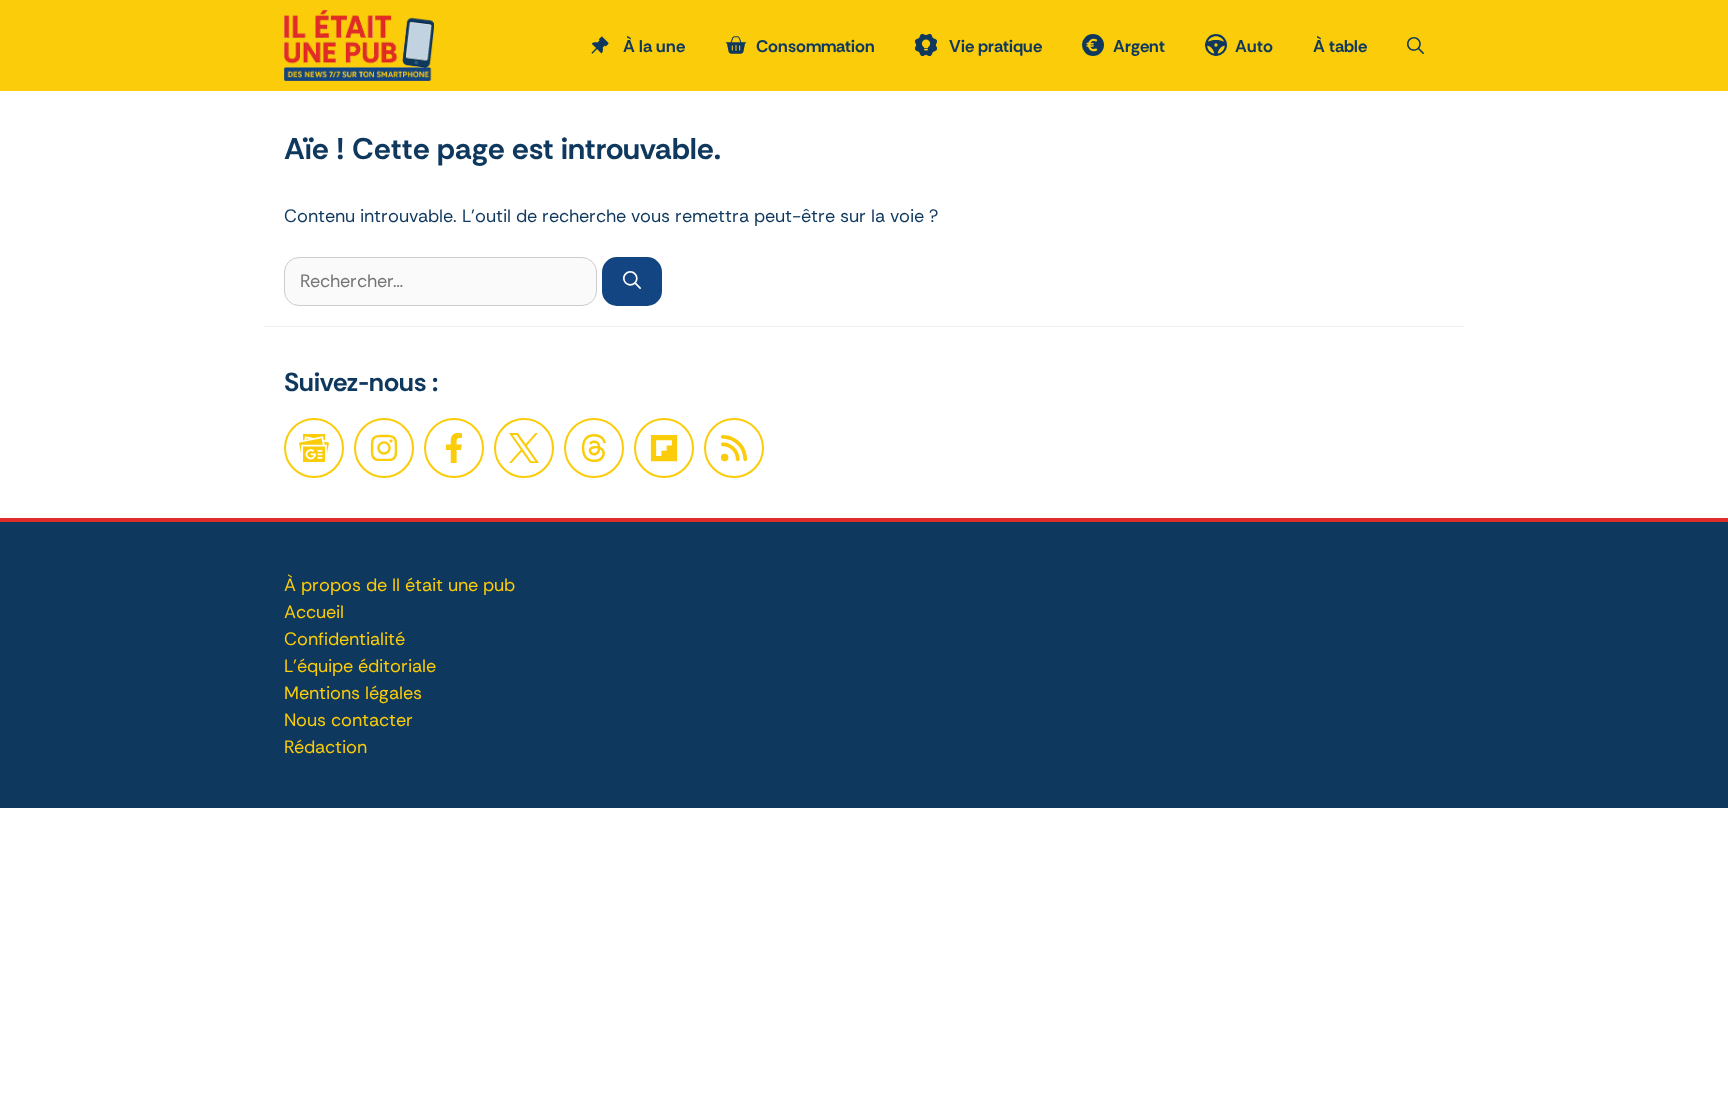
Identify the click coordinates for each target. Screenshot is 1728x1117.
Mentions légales (353, 693)
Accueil (314, 612)
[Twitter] (524, 448)
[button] (1415, 46)
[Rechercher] (632, 281)
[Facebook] (384, 448)
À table (1340, 46)
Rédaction (325, 747)
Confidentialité (344, 639)
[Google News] (314, 448)
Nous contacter (348, 720)
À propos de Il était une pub (399, 585)
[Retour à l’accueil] (359, 44)
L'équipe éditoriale (360, 666)
